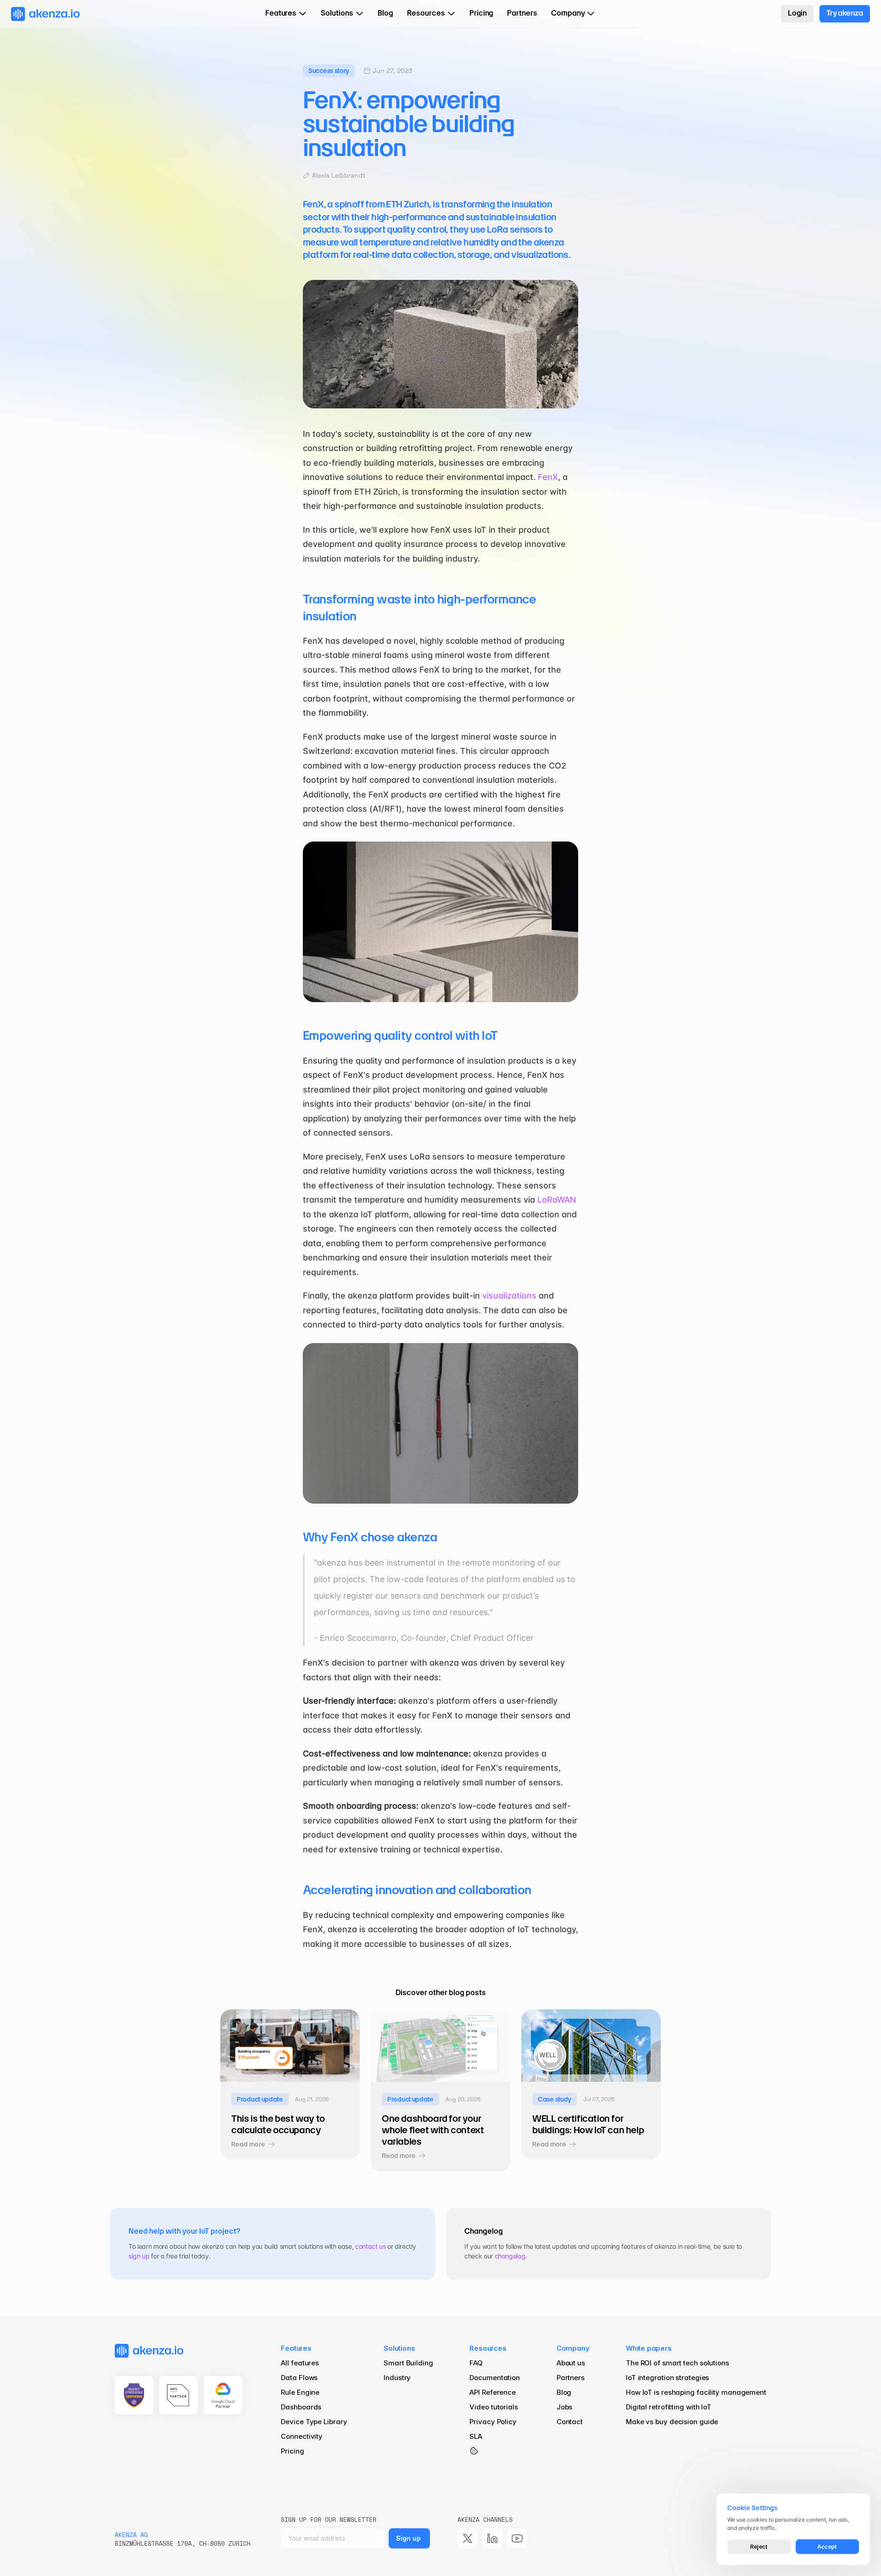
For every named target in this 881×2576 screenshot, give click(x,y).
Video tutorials (494, 2407)
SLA (476, 2436)
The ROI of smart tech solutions (677, 2363)
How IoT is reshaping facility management (696, 2392)
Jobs (565, 2407)
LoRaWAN (557, 1200)
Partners (571, 2378)
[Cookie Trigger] (474, 2451)
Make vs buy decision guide (672, 2422)
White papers (649, 2348)
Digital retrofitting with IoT (669, 2407)
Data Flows (299, 2378)
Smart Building (408, 2363)
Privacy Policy (493, 2422)
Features (296, 2348)
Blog (565, 2392)
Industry (397, 2378)
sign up (139, 2256)
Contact (570, 2422)
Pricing (292, 2451)
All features (300, 2363)
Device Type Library (314, 2422)
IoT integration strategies (667, 2378)
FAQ (476, 2363)
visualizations (509, 1296)
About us (571, 2363)
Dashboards (301, 2407)
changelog (510, 2256)
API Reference (493, 2392)
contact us (371, 2246)
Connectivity (302, 2436)
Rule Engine (300, 2392)
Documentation (495, 2378)
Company (573, 2348)
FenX (548, 477)
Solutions (399, 2348)
